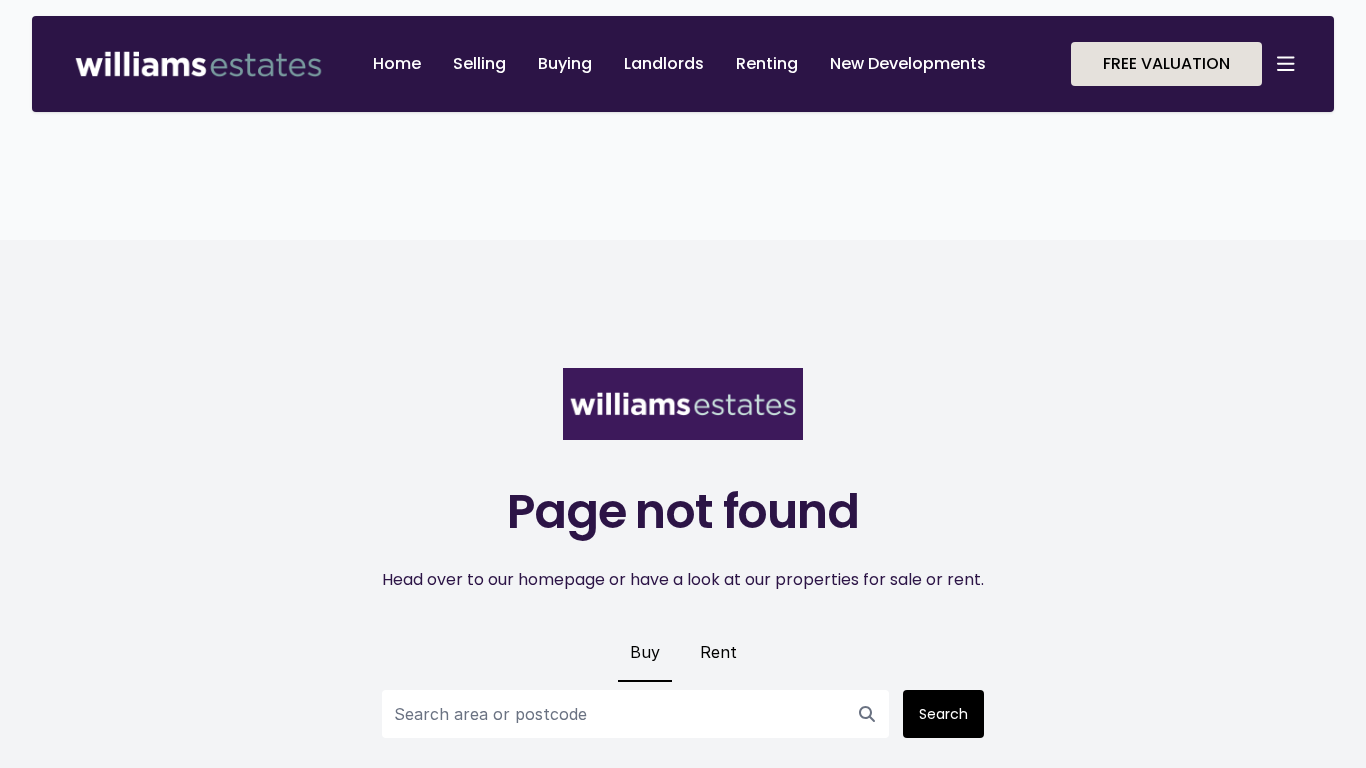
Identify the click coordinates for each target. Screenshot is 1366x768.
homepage (561, 579)
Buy (645, 652)
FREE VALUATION (1166, 63)
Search (943, 714)
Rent (718, 652)
